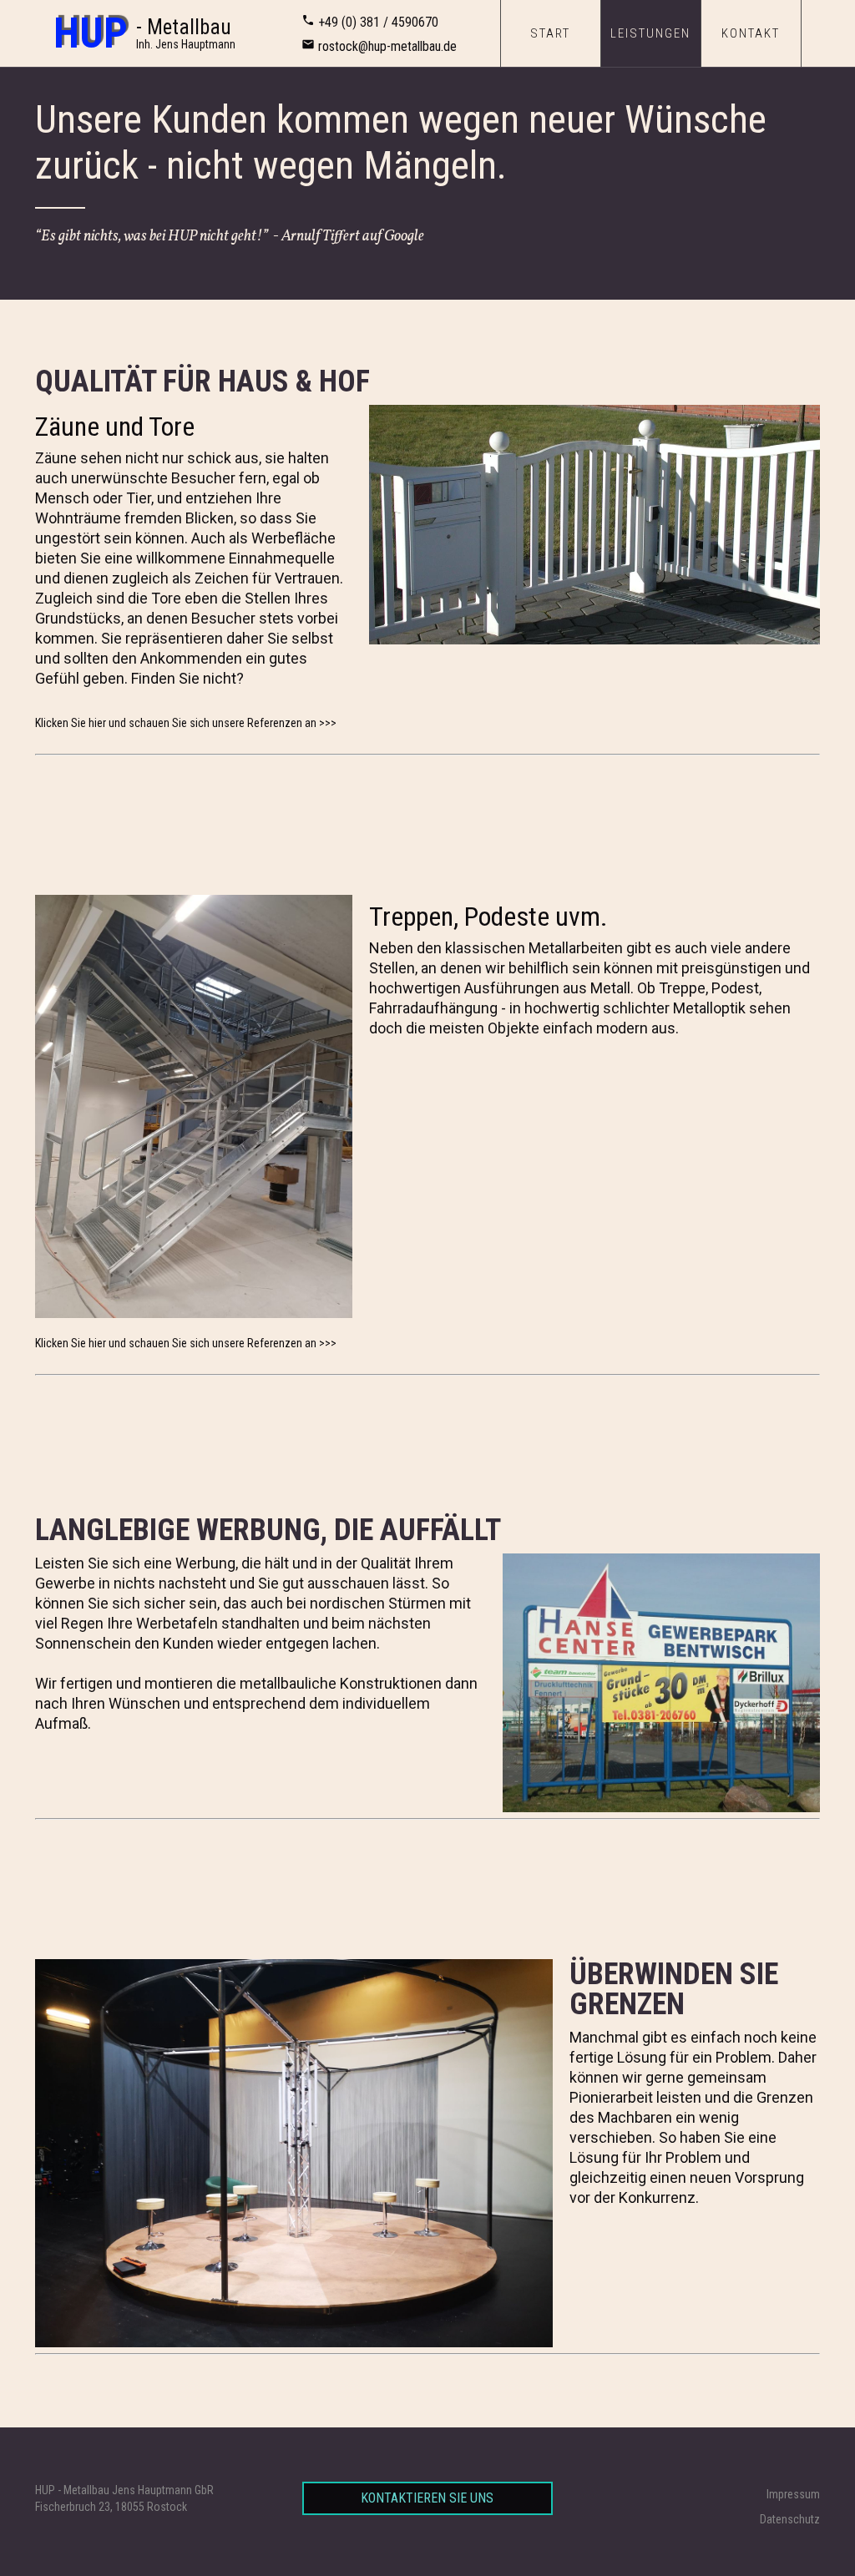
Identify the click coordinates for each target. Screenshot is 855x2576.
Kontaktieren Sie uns (427, 2498)
